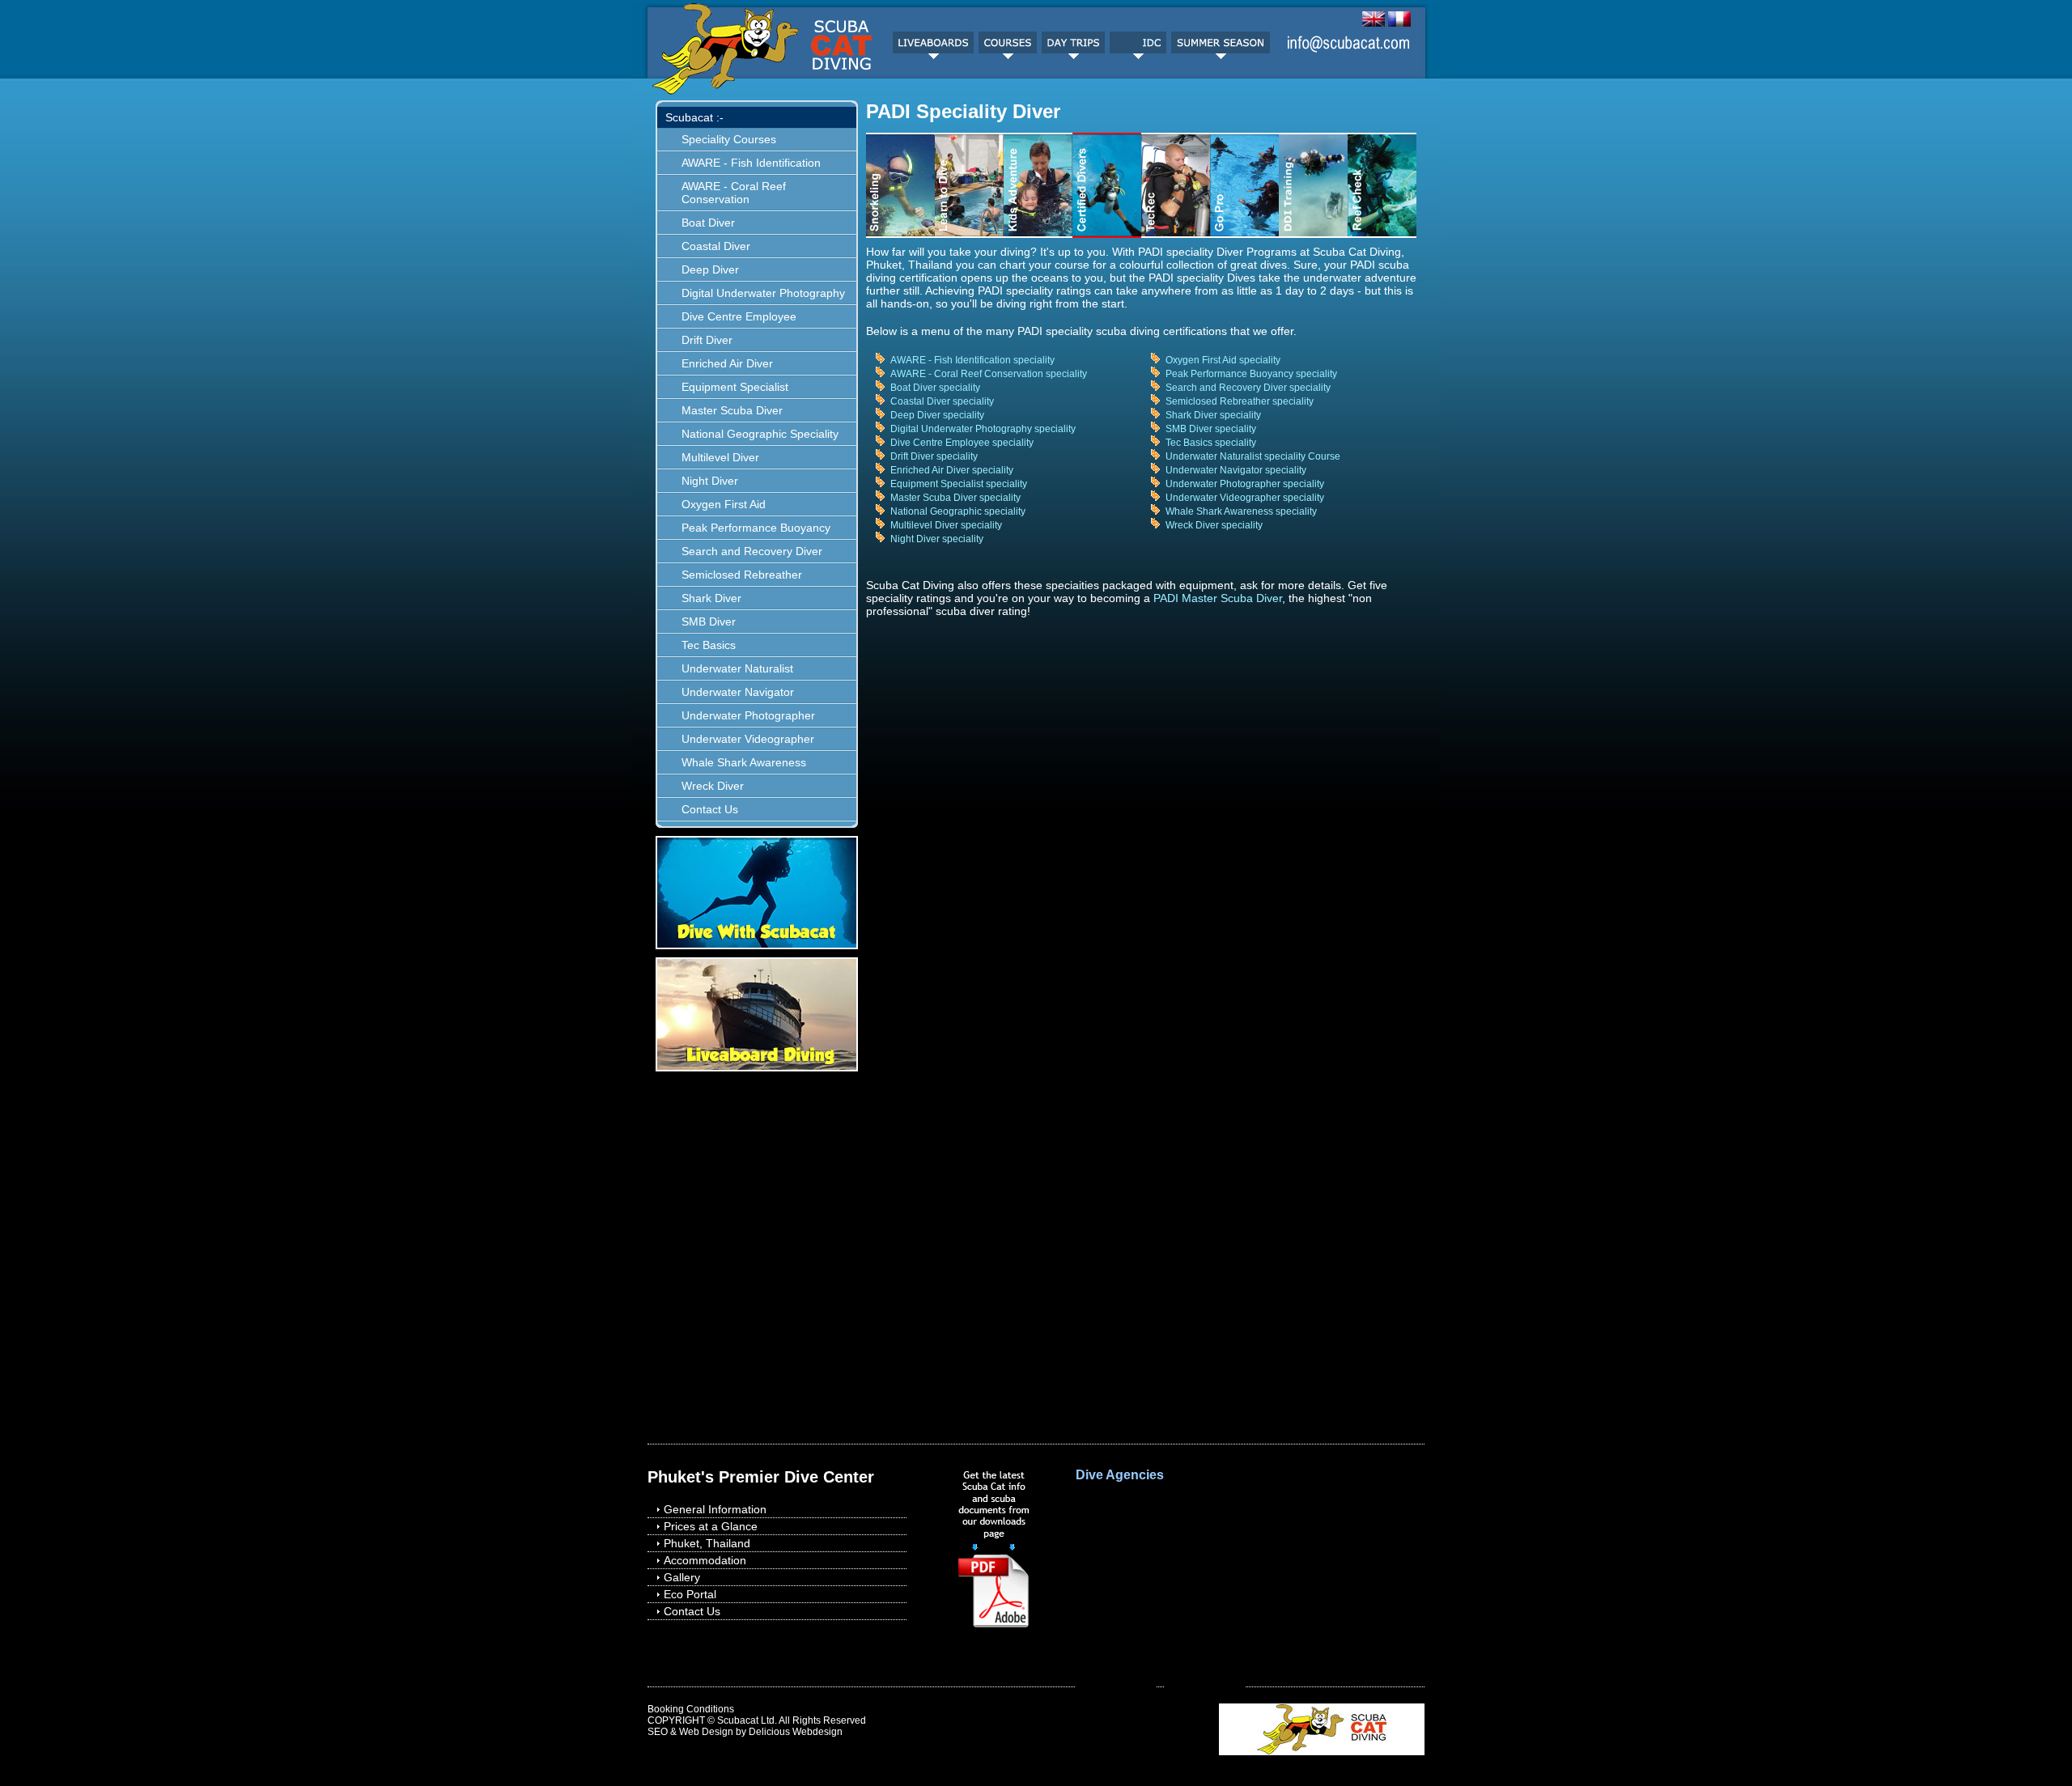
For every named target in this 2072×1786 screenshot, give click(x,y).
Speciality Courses (729, 139)
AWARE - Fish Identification (751, 163)
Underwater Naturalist (737, 668)
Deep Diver (710, 269)
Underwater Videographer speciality (1245, 498)
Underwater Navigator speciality (1236, 470)
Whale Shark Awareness (744, 762)
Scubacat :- (694, 117)
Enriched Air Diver (727, 363)
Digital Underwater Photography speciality (983, 429)
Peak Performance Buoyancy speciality (1251, 374)
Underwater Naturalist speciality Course (1253, 456)
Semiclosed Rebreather (742, 575)
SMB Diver (709, 621)
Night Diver (710, 481)
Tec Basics (709, 645)
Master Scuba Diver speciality (955, 498)
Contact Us (710, 809)
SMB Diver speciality (1211, 429)
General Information (715, 1509)
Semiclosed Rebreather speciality (1240, 401)
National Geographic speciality (958, 511)
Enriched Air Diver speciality (952, 470)
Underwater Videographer (748, 739)
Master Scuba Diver (732, 410)
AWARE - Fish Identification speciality (972, 360)
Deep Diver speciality (937, 415)
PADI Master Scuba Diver (1218, 598)
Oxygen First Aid (724, 504)
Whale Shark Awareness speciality (1241, 511)
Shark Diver (711, 598)
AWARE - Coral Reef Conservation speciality (989, 374)
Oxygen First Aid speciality (1223, 360)
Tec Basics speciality (1211, 443)
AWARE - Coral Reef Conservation (734, 193)
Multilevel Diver (720, 457)
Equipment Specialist (735, 387)
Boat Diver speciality (935, 388)
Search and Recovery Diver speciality (1248, 388)
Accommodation (705, 1560)
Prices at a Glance (711, 1526)
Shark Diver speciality (1213, 415)
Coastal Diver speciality (942, 401)
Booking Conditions (691, 1709)
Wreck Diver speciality (1214, 525)
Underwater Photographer (748, 715)
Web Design (706, 1732)
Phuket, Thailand (707, 1543)
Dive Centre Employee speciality (962, 443)
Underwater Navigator (738, 692)
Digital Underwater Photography (763, 293)
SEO (658, 1732)
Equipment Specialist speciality (959, 484)
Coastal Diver (716, 246)
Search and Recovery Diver (752, 551)
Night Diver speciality (937, 539)
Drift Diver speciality (934, 456)
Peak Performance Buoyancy (756, 528)
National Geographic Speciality (760, 434)
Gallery (682, 1577)
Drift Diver (707, 340)
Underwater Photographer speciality (1245, 484)
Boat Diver (708, 223)
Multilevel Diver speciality (946, 525)
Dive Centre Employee (739, 316)
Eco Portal (690, 1594)
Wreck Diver (713, 786)
